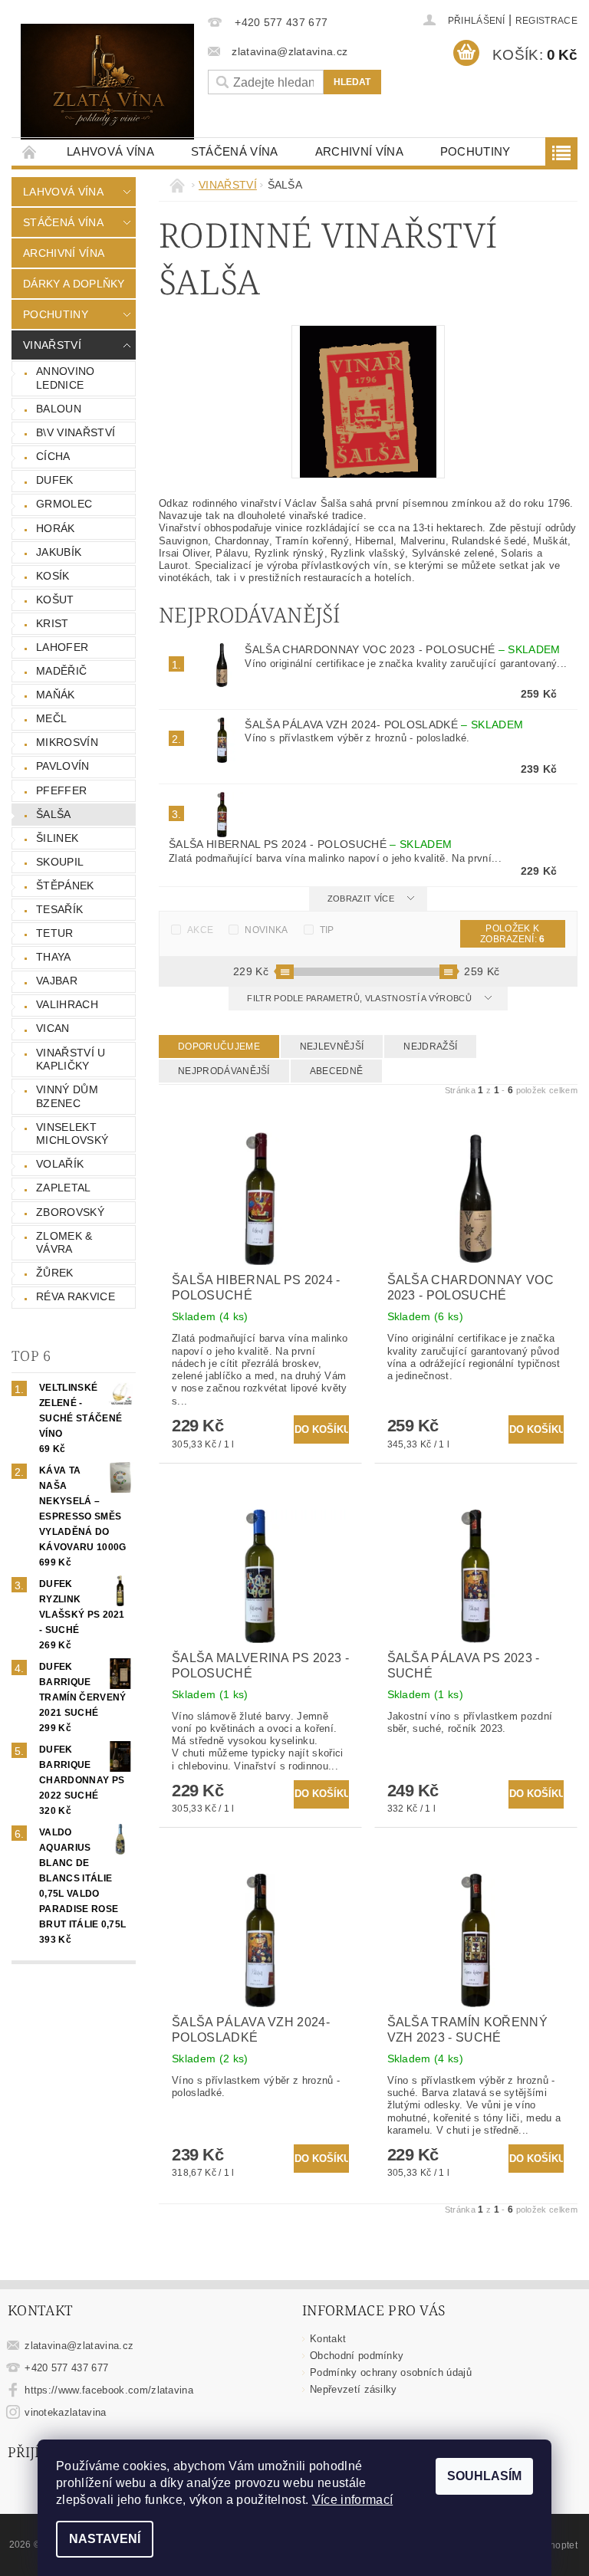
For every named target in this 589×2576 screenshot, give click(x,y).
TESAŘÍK (59, 909)
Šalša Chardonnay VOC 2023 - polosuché (402, 649)
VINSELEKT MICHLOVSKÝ (72, 1134)
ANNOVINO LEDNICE (66, 378)
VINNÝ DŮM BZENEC (67, 1096)
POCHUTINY (475, 151)
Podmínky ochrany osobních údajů (391, 2372)
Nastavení (105, 2539)
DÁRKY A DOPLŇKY (74, 284)
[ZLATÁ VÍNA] (107, 82)
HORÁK (56, 528)
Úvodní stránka (30, 151)
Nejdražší (430, 1046)
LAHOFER (62, 647)
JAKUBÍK (59, 552)
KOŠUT (55, 600)
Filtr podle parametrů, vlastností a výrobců (360, 998)
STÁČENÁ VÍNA (235, 151)
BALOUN (59, 409)
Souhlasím (484, 2476)
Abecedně (337, 1071)
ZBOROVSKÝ (70, 1212)
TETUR (55, 933)
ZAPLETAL (64, 1188)
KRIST (53, 623)
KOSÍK (53, 576)
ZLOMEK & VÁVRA (64, 1243)
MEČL (51, 718)
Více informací (352, 2500)
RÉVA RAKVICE (76, 1296)
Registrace (546, 21)
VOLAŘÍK (60, 1164)
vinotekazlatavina (65, 2412)
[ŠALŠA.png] (368, 401)
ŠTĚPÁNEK (65, 886)
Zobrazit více (361, 899)
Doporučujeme (219, 1046)
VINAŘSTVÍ (52, 345)
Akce (200, 930)
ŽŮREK (55, 1273)
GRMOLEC (64, 504)
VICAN (53, 1028)
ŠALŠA (54, 814)
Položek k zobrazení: (513, 934)
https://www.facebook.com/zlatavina (109, 2390)
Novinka (266, 930)
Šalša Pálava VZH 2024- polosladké (384, 724)
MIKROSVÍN (67, 742)
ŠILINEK (57, 838)
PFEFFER (61, 790)
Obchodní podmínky (357, 2356)
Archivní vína (359, 151)
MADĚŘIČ (61, 671)
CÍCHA (53, 456)
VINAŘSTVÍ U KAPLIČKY (71, 1060)
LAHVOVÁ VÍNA (110, 151)
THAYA (54, 957)
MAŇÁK (56, 695)
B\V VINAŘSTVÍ (76, 432)
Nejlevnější (332, 1046)
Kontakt (328, 2339)
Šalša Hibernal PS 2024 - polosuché (310, 844)
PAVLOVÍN (63, 766)
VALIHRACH (67, 1004)
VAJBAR (57, 981)
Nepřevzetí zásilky (354, 2389)
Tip (327, 930)
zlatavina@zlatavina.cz (79, 2346)
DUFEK (55, 480)
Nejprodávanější (224, 1071)
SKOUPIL (60, 862)
